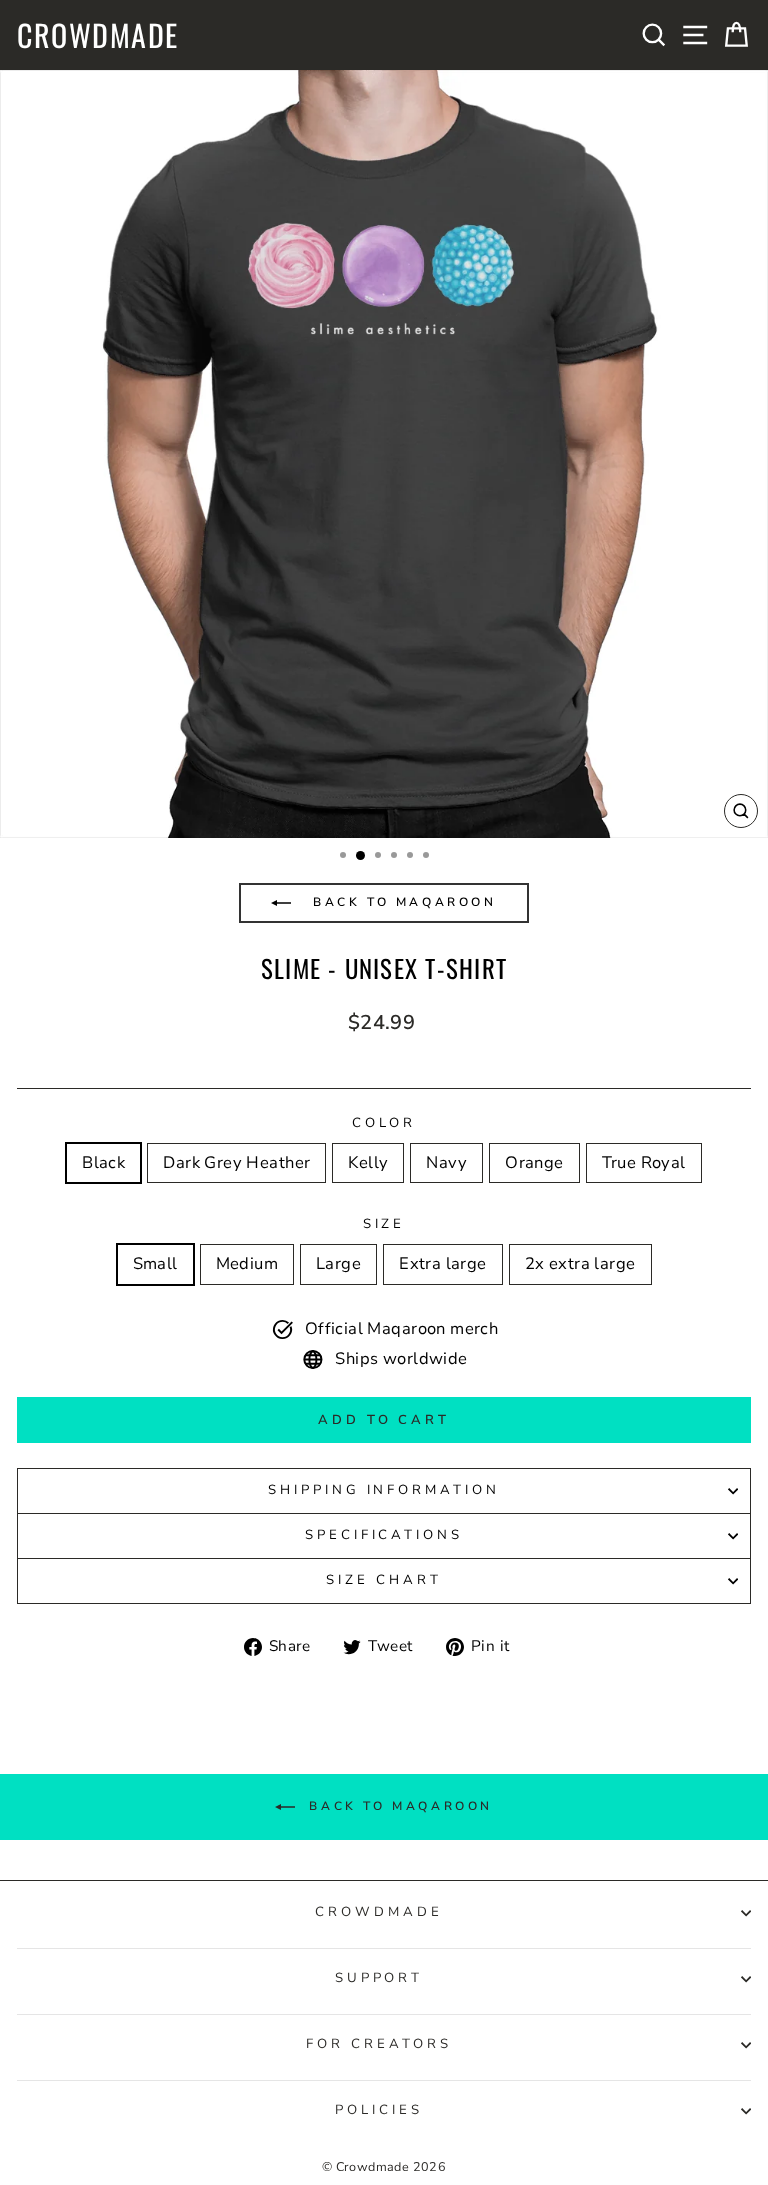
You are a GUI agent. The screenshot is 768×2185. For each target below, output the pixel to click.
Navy (446, 1162)
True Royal (644, 1162)
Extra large (443, 1263)
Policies (379, 2110)
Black (103, 1162)
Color (384, 1123)
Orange (534, 1162)
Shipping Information (384, 1490)
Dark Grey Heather (236, 1162)
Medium (247, 1263)
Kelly (368, 1162)
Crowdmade (98, 35)
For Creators (379, 2044)
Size (384, 1224)
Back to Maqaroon (401, 902)
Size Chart (384, 1580)
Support (379, 1978)
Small (155, 1263)
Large (338, 1263)
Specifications (384, 1535)
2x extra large (580, 1263)
